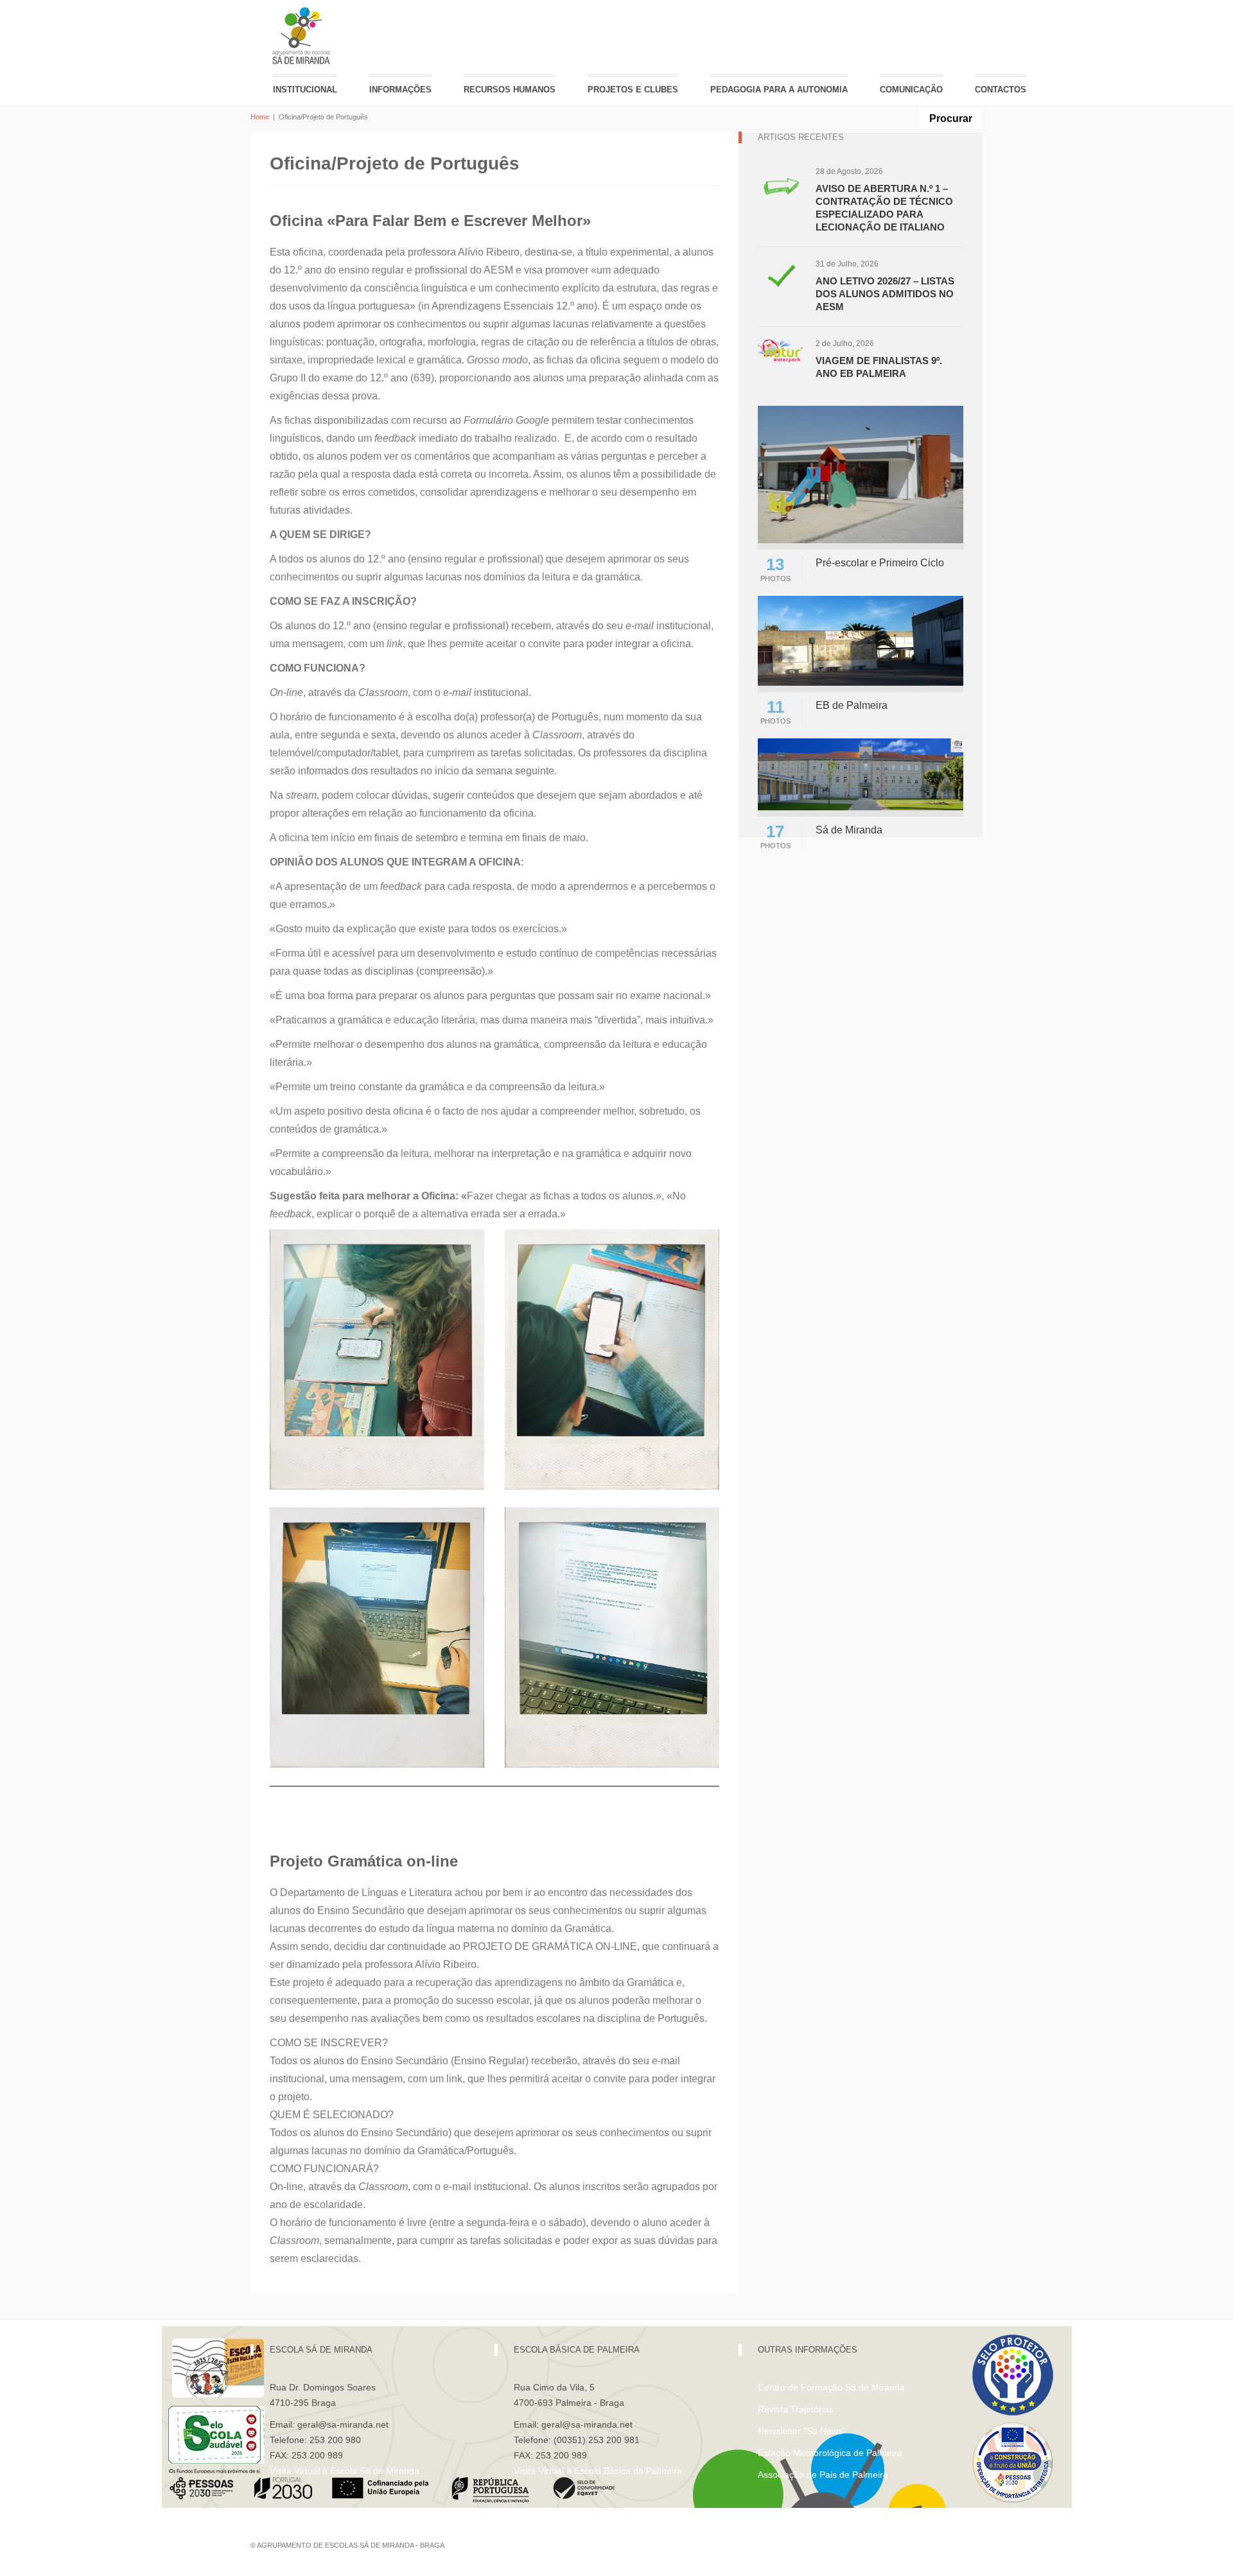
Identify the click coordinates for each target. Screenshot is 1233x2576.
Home (260, 117)
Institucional (305, 90)
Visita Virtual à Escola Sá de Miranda (345, 2471)
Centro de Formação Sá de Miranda (831, 2387)
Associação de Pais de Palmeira (823, 2475)
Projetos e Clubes (633, 90)
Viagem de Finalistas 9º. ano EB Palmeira (879, 367)
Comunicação (911, 90)
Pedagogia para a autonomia (779, 90)
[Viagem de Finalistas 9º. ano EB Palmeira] (780, 350)
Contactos (1001, 90)
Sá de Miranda (849, 830)
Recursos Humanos (510, 90)
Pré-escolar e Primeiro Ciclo (880, 563)
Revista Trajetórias (796, 2409)
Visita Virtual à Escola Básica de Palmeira (598, 2471)
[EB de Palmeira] (861, 640)
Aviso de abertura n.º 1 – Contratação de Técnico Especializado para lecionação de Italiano (884, 208)
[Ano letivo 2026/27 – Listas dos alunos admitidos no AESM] (780, 281)
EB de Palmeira (852, 705)
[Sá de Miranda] (861, 773)
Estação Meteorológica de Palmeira (830, 2453)
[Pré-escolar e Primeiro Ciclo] (861, 474)
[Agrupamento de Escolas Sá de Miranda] (303, 36)
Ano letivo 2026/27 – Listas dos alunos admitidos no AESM (885, 294)
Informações (400, 90)
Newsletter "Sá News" (802, 2431)
